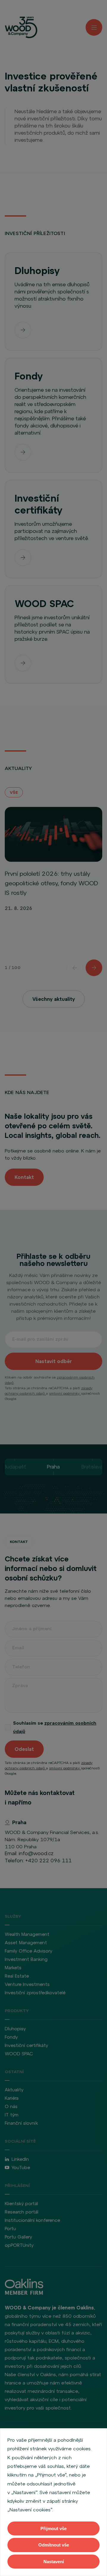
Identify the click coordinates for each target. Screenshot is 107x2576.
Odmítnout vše (54, 2545)
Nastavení (54, 2562)
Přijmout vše (53, 2528)
